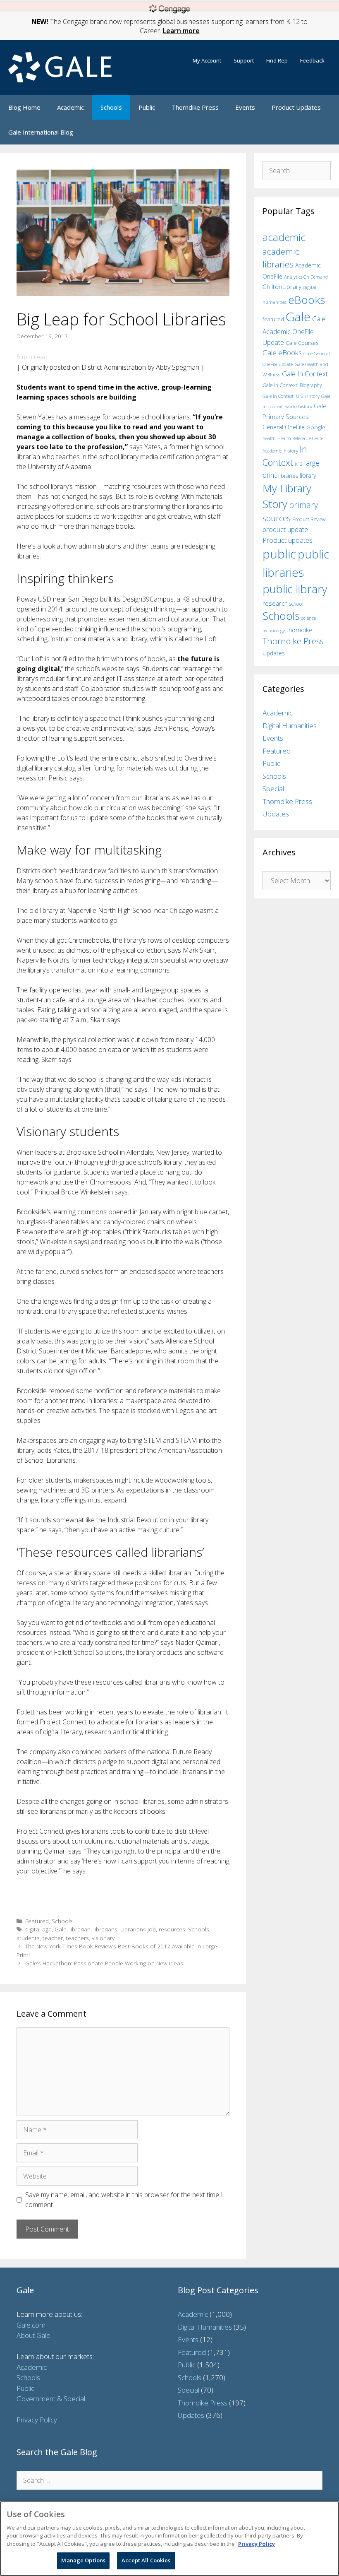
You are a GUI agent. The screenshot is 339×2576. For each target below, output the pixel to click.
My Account (207, 60)
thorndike (299, 630)
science (309, 618)
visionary (103, 1938)
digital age (38, 1929)
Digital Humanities (290, 726)
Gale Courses (302, 343)
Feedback (312, 60)
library (308, 475)
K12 (299, 464)
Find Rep (277, 60)
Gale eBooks (282, 353)
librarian (80, 1929)
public (279, 554)
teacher (53, 1938)
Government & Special (51, 2399)
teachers (77, 1938)
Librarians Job (138, 1929)
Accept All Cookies (146, 2560)
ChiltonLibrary (282, 287)
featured (273, 319)
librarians (105, 1929)
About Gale (33, 2335)
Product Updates (296, 107)
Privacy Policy (37, 2420)
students (28, 1938)
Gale (61, 1929)
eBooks (307, 300)
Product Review (309, 519)
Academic (70, 107)
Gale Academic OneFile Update (294, 331)
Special (273, 788)
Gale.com (31, 2325)
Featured (37, 1921)
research (275, 603)
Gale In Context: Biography (292, 385)
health (269, 438)
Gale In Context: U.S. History (291, 396)
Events (245, 107)
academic (284, 237)
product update (285, 530)
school (296, 604)
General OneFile (284, 427)
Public (147, 107)
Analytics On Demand (306, 277)
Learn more (181, 31)
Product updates (288, 540)
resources (172, 1929)
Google (316, 427)
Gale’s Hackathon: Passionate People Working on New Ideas (104, 1963)
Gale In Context (305, 374)
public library (295, 589)
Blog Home (24, 107)
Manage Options (83, 2560)
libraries (288, 476)
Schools (111, 107)
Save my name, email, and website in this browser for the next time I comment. (124, 2200)
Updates (274, 653)
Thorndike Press (195, 107)
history (291, 450)
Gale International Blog (41, 132)
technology (274, 630)
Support (244, 60)
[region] (169, 2539)
